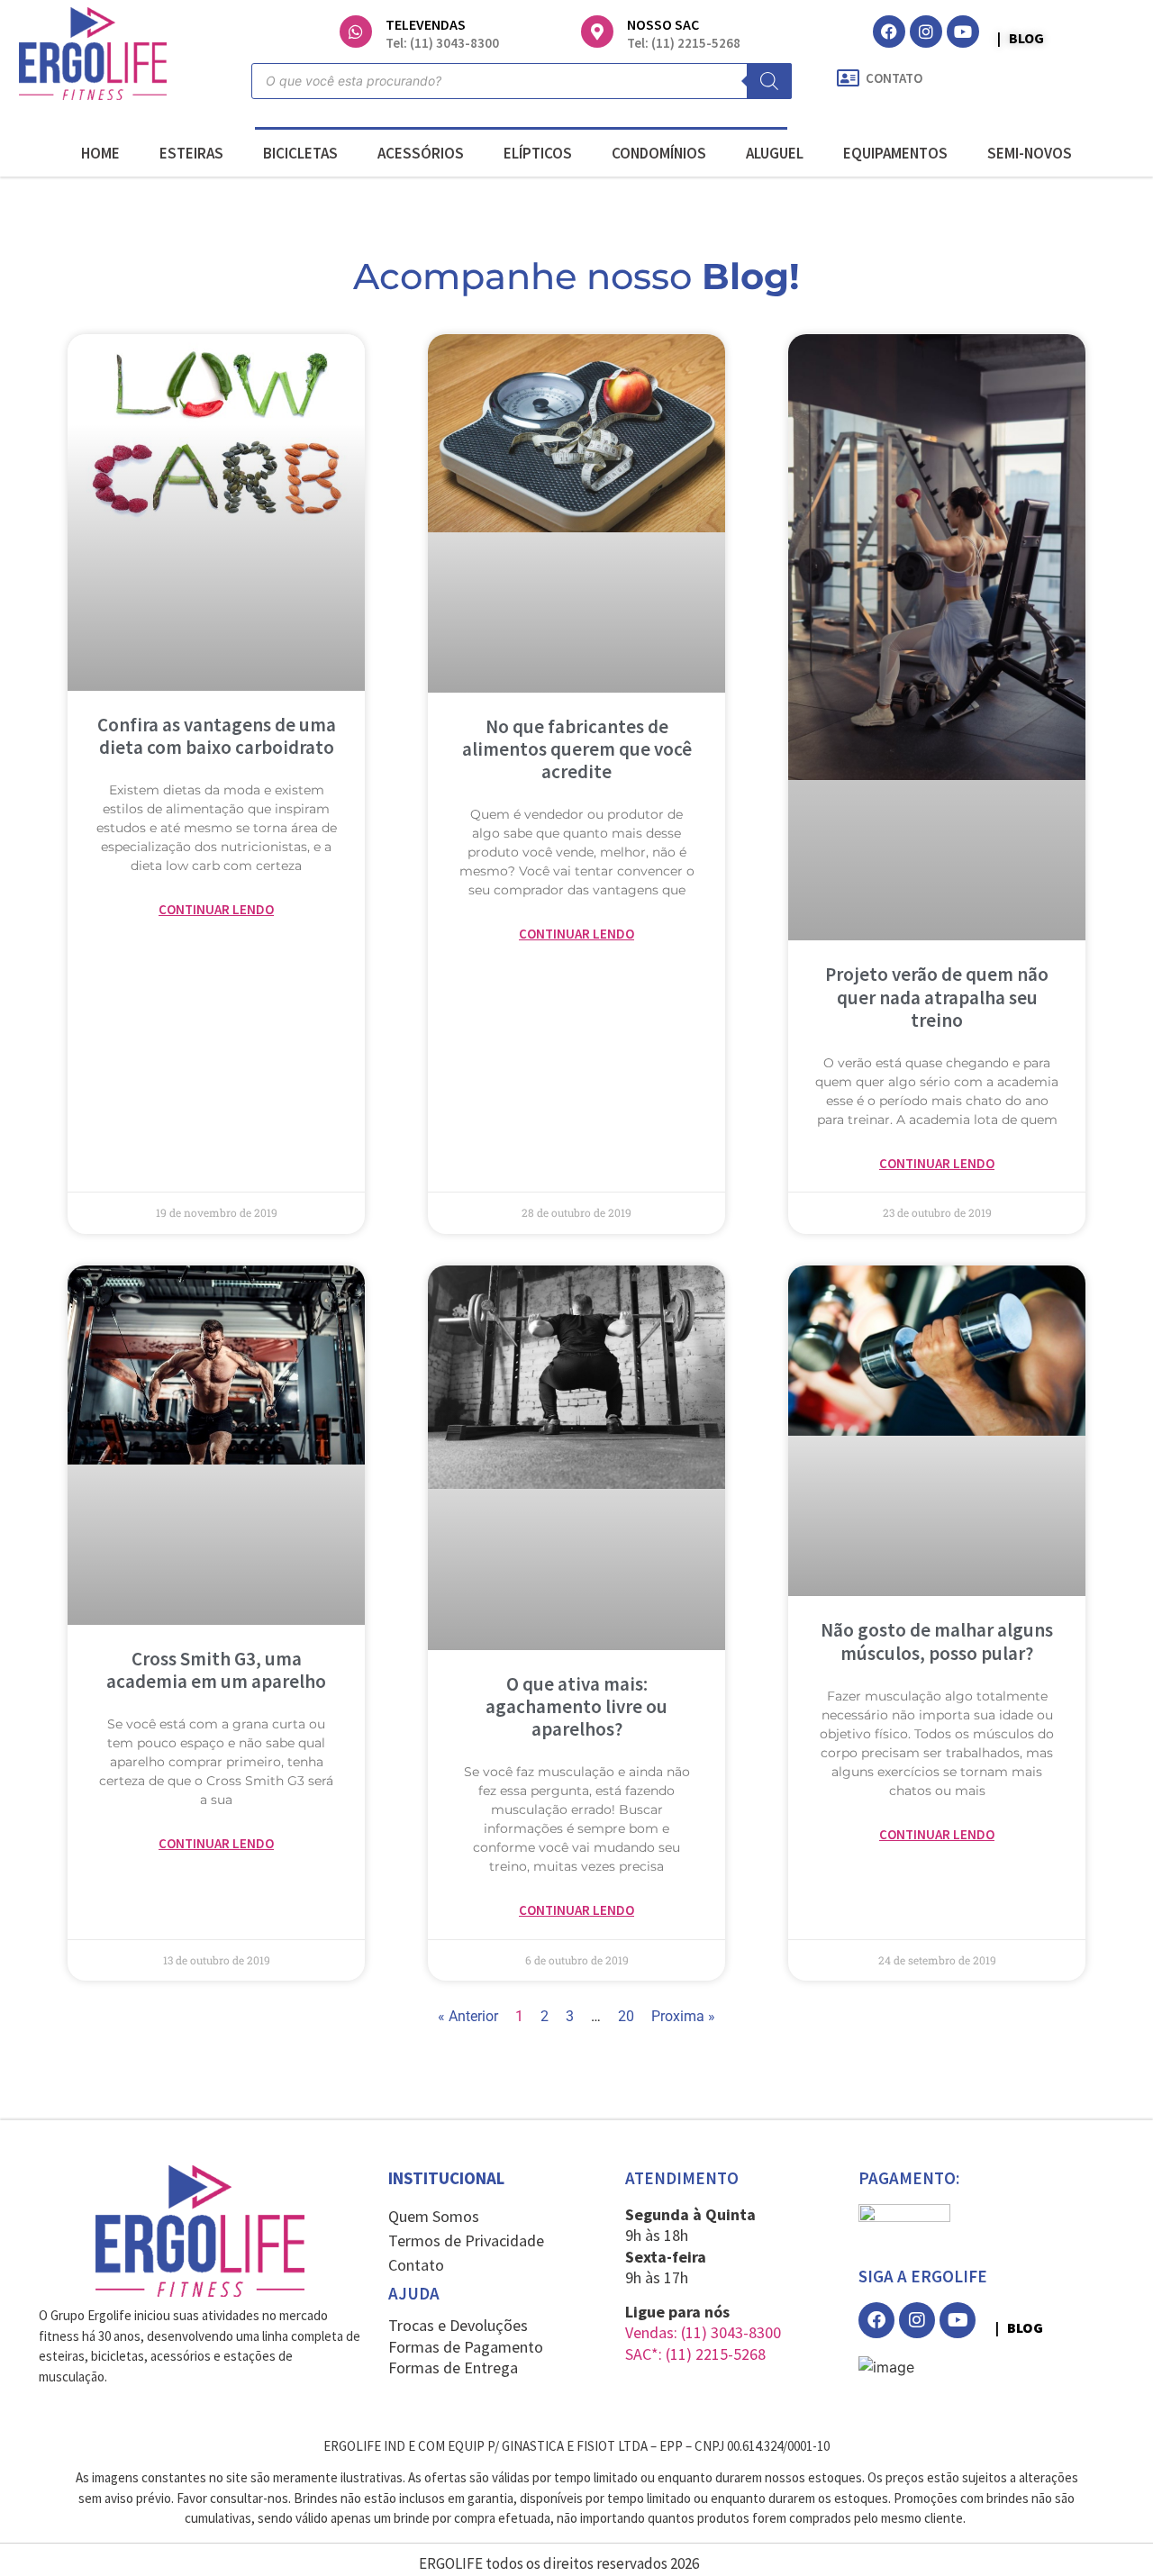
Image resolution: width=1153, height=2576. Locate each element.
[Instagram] (926, 32)
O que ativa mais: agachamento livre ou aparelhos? (576, 1706)
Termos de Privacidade (466, 2240)
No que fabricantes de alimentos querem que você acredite (577, 749)
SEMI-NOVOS (1030, 153)
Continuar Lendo (216, 909)
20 (626, 2016)
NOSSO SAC (663, 24)
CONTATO (894, 78)
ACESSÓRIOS (421, 153)
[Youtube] (963, 32)
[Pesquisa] (769, 81)
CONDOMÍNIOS (659, 153)
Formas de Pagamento (466, 2347)
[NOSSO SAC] (597, 32)
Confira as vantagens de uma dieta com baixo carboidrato (217, 736)
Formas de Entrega (453, 2367)
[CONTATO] (849, 78)
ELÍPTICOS (538, 153)
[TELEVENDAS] (356, 32)
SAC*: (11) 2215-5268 (695, 2354)
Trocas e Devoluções (458, 2325)
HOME (100, 153)
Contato (416, 2265)
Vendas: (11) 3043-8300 (703, 2332)
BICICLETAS (300, 153)
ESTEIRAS (191, 153)
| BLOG (1021, 38)
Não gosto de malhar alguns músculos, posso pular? (937, 1641)
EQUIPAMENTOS (895, 153)
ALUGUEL (775, 153)
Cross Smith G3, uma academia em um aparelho (216, 1670)
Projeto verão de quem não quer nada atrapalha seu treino (937, 997)
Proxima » (683, 2016)
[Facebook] (889, 32)
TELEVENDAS (426, 24)
